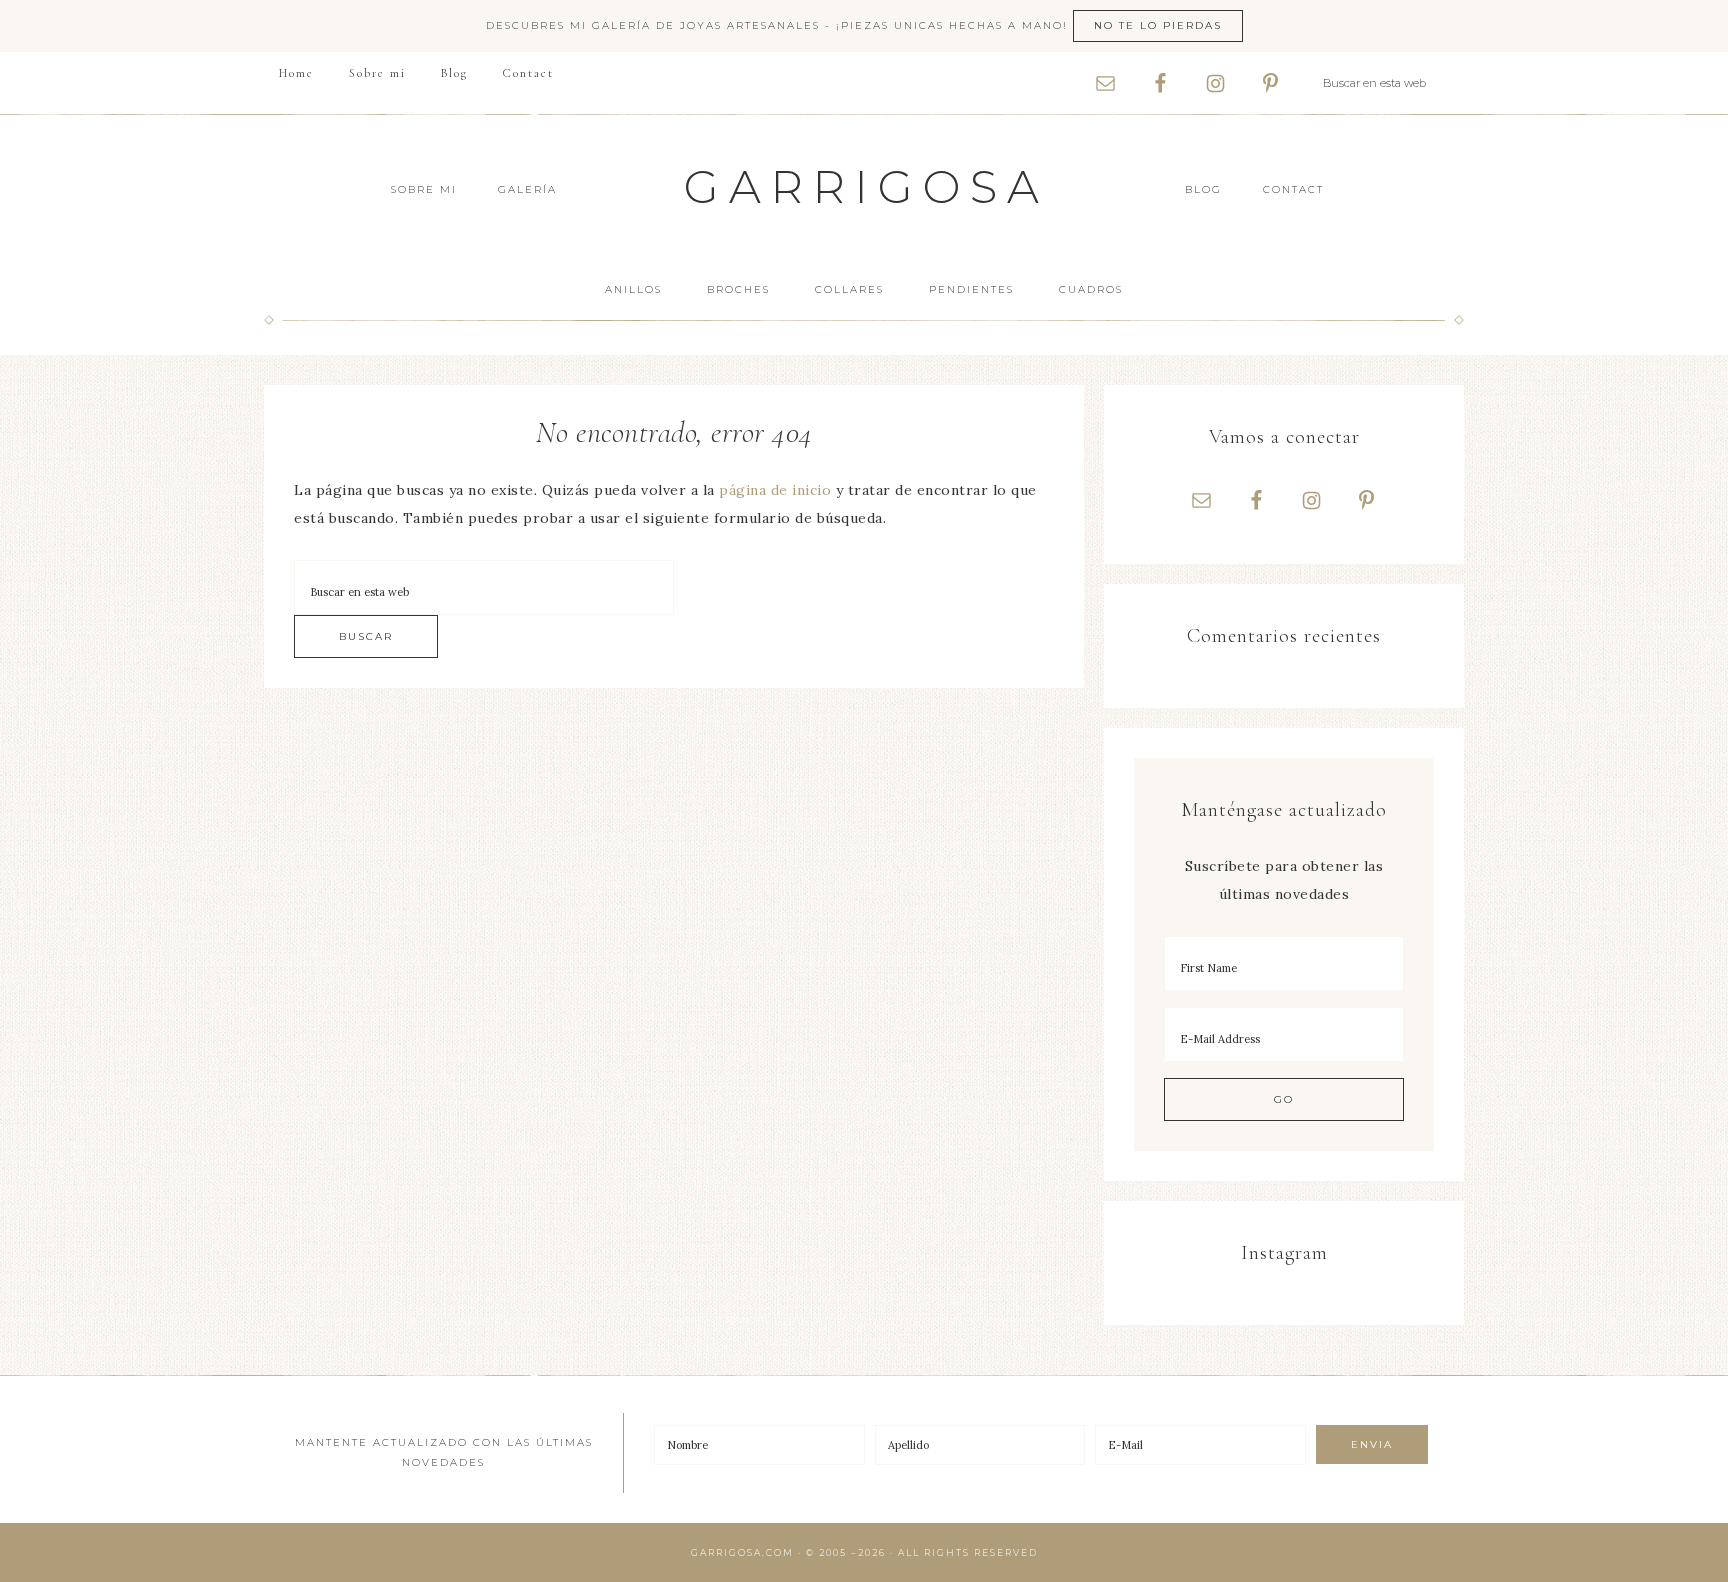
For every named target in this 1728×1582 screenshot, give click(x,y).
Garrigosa (866, 186)
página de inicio (775, 490)
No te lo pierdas (1158, 25)
